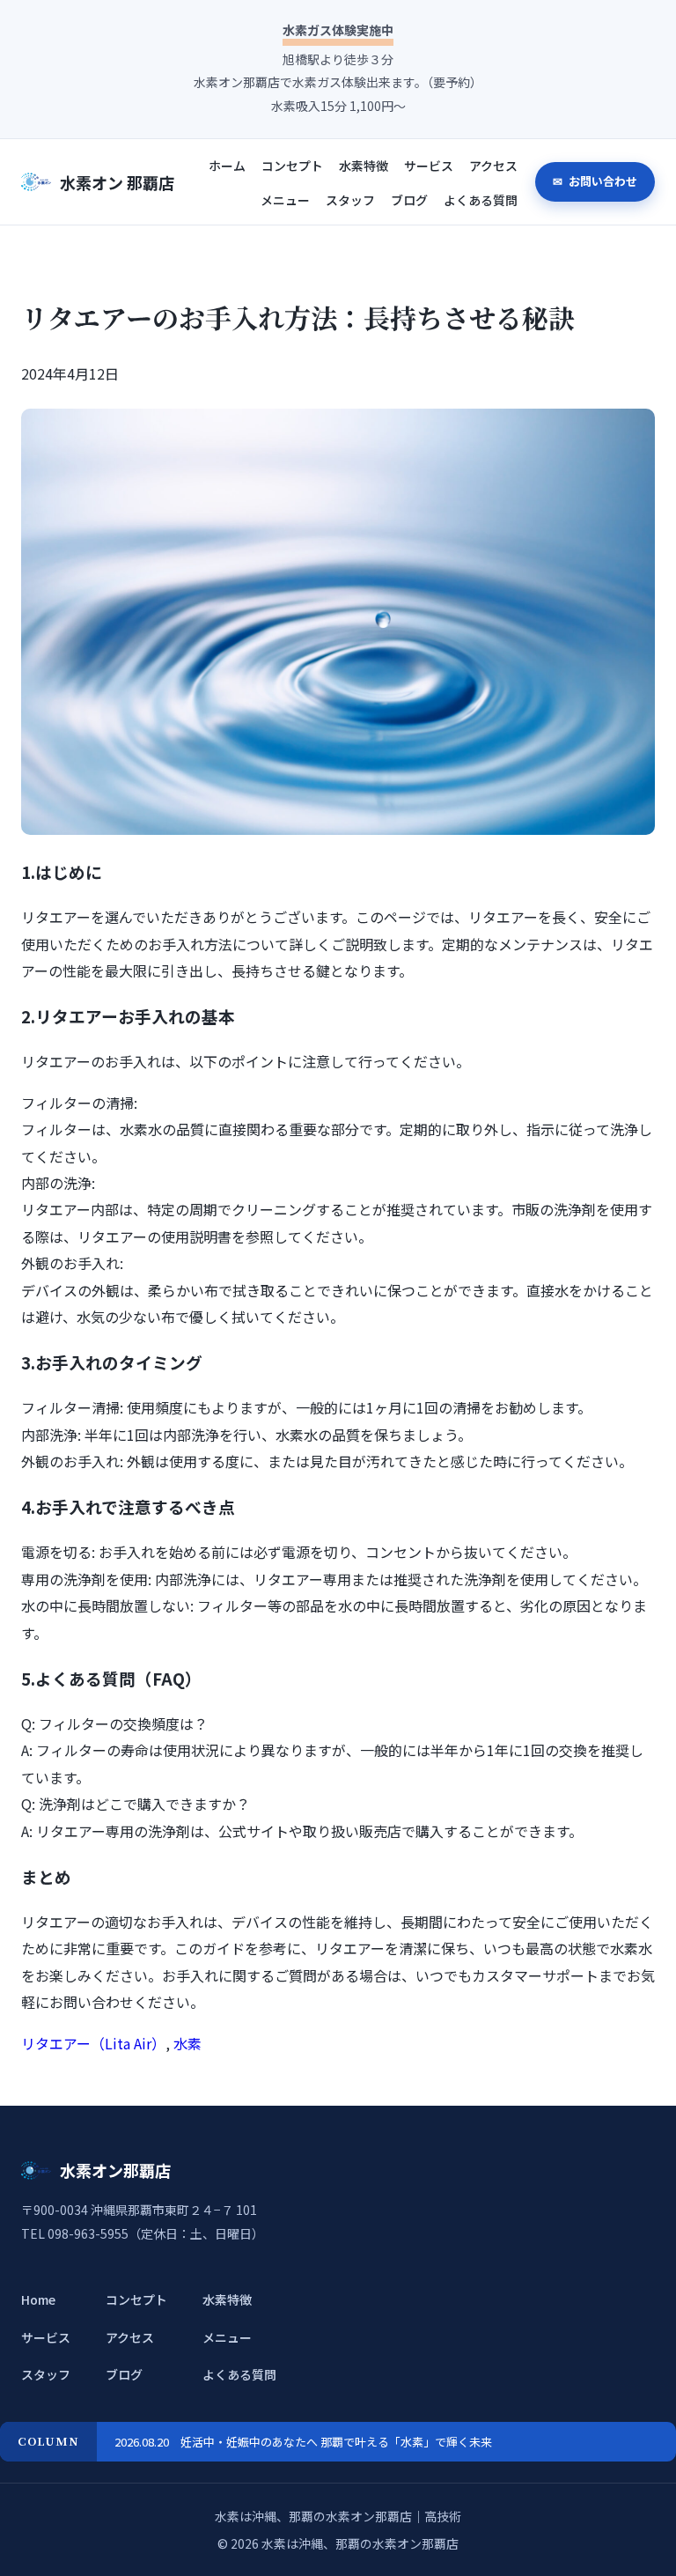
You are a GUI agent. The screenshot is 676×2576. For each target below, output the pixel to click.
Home (38, 2299)
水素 (187, 2043)
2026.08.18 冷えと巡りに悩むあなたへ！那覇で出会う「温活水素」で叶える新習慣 (331, 2442)
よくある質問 (481, 200)
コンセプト (292, 166)
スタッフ (350, 200)
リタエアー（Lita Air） (93, 2043)
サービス (429, 166)
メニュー (285, 200)
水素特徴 (364, 166)
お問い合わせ (602, 181)
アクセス (493, 166)
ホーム (227, 166)
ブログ (409, 200)
